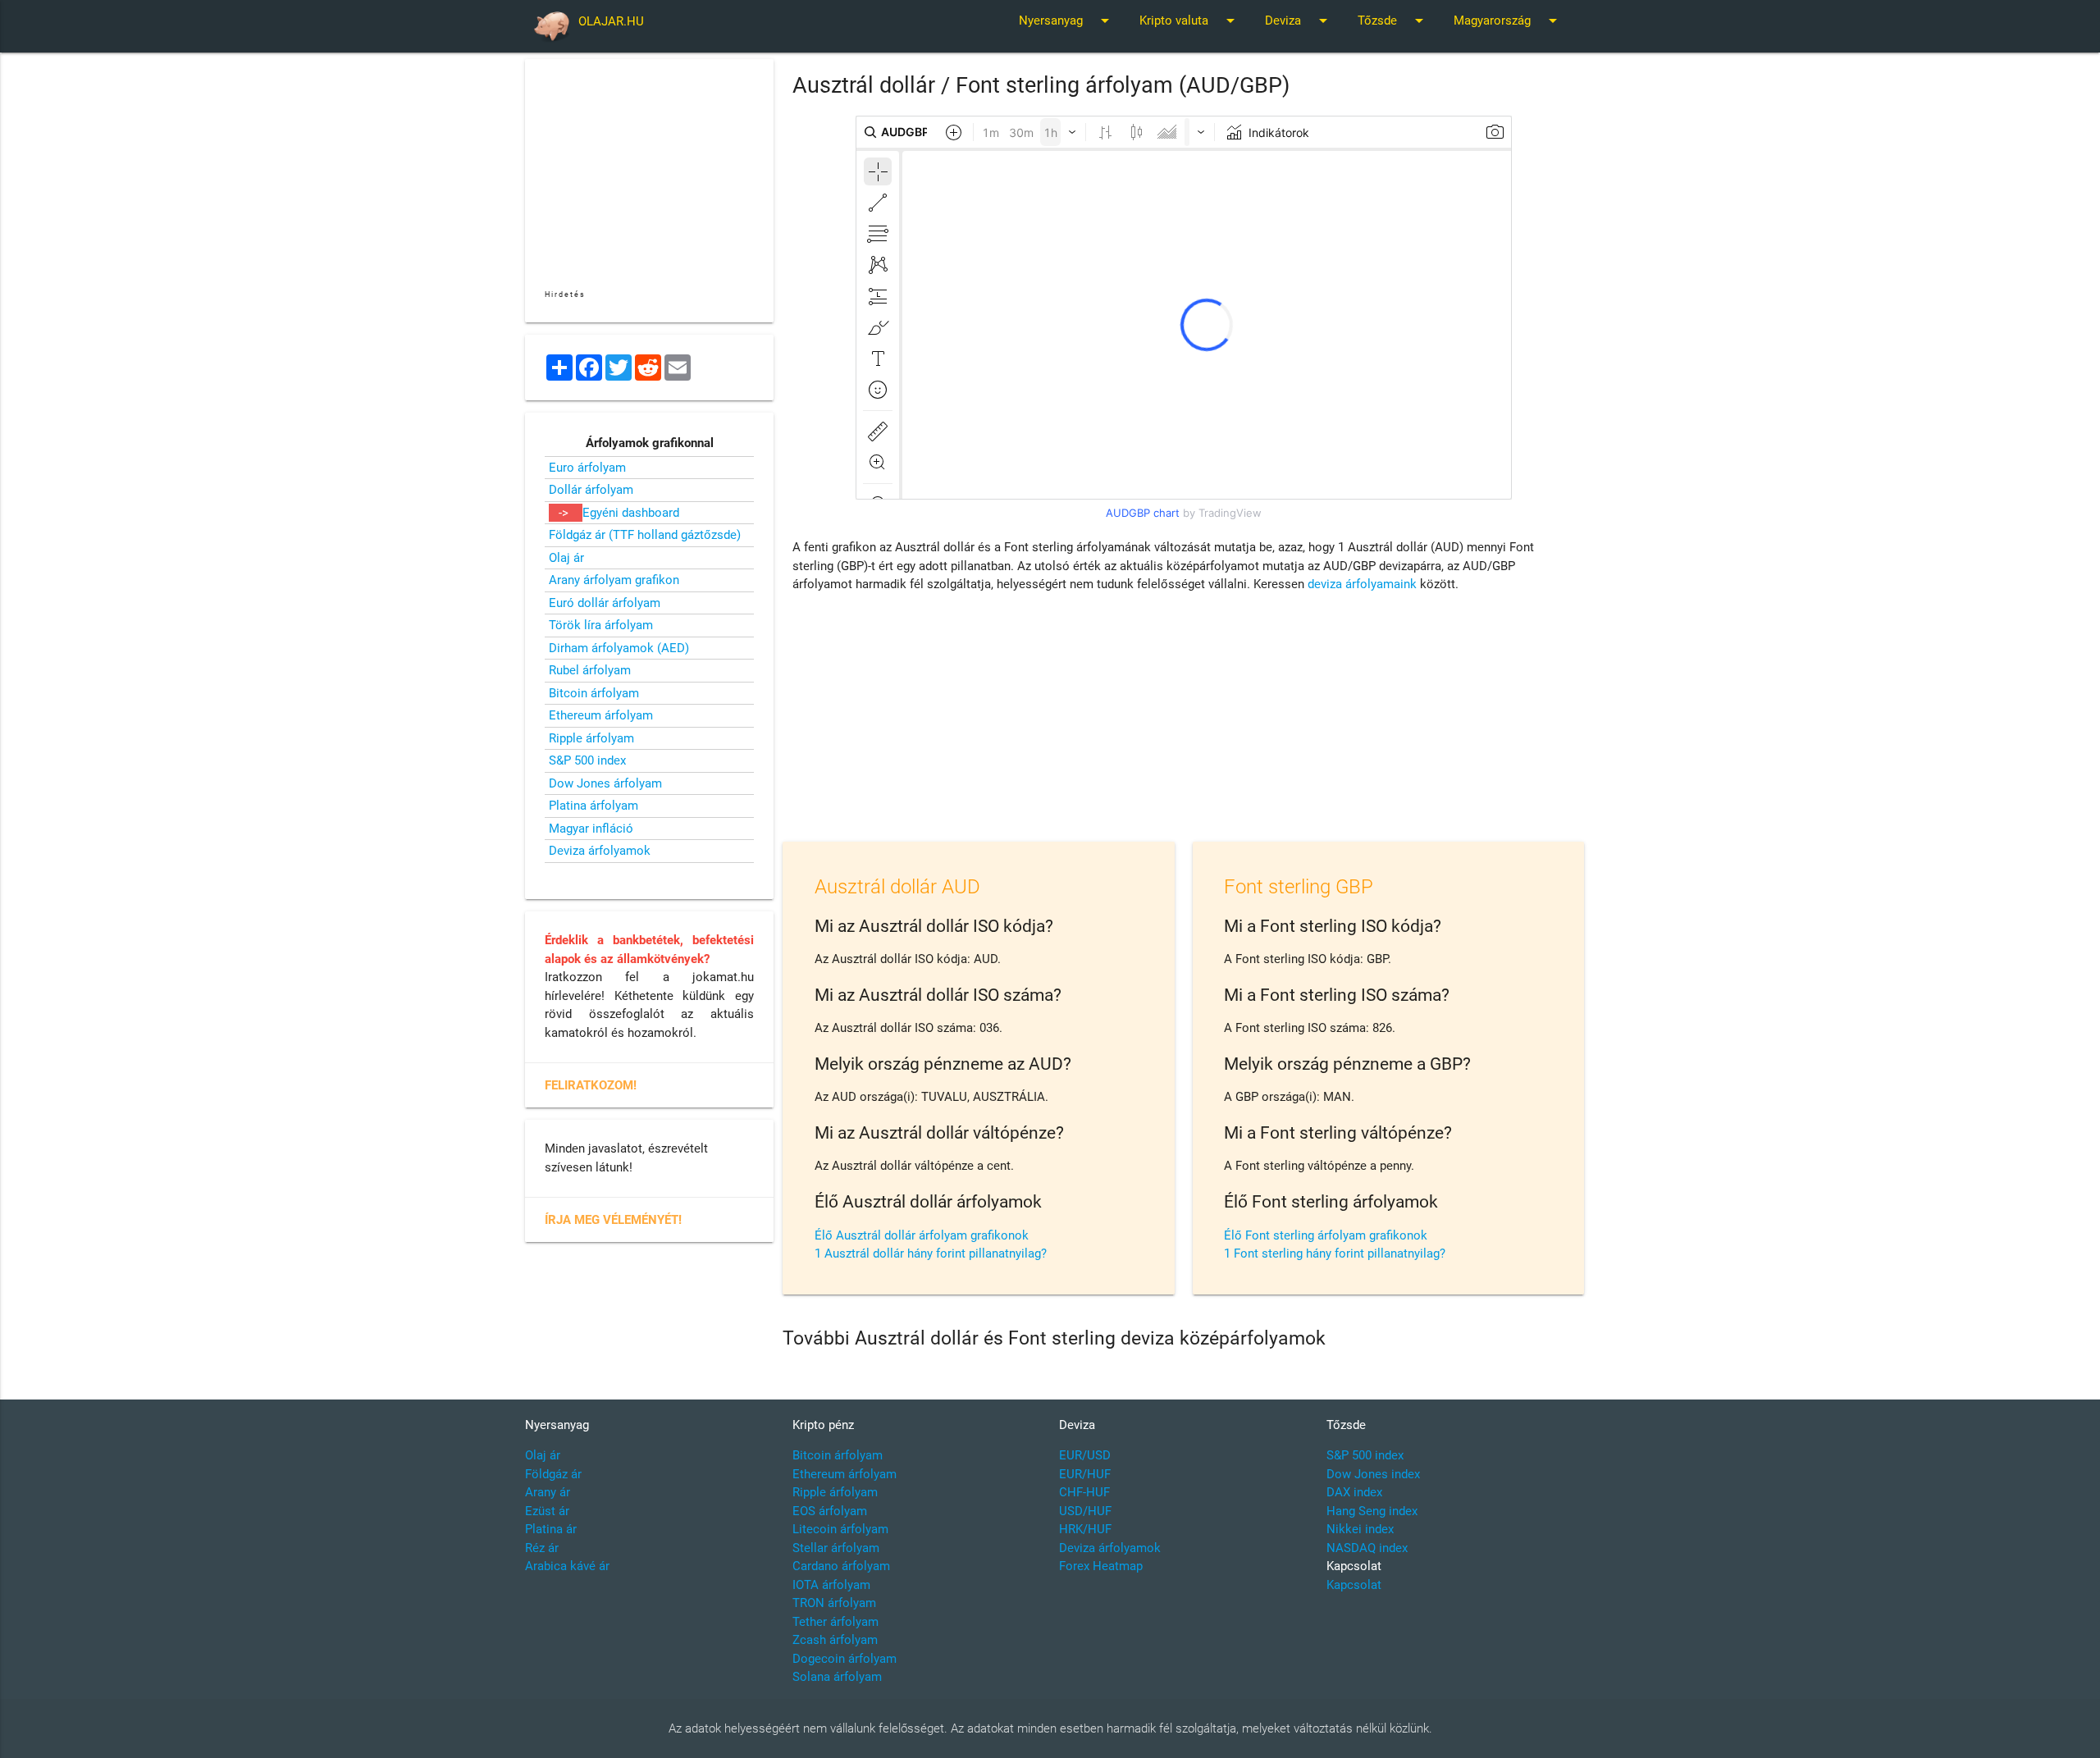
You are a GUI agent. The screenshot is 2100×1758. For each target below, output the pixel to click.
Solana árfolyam (837, 1677)
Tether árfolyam (835, 1622)
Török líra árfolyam (601, 625)
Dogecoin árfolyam (845, 1659)
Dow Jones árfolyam (605, 783)
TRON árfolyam (834, 1603)
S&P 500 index (587, 760)
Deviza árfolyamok (600, 851)
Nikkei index (1360, 1529)
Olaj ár (566, 558)
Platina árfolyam (593, 806)
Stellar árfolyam (836, 1548)
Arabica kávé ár (567, 1566)
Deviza (1299, 21)
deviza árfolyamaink (1362, 584)
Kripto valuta (1190, 21)
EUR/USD (1085, 1455)
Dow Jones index (1373, 1474)
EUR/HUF (1085, 1474)
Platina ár (551, 1529)
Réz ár (542, 1548)
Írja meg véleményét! (613, 1220)
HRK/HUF (1085, 1529)
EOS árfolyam (830, 1511)
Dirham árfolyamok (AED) (619, 648)
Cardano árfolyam (841, 1566)
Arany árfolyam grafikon (614, 580)
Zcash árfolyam (835, 1640)
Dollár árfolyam (591, 490)
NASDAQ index (1367, 1548)
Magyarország (1508, 21)
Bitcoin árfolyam (594, 693)
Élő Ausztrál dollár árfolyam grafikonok (922, 1235)
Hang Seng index (1372, 1511)
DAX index (1354, 1492)
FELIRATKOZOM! (591, 1085)
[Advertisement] (1184, 721)
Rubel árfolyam (590, 670)
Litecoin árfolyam (840, 1529)
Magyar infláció (591, 829)
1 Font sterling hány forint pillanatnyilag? (1335, 1253)
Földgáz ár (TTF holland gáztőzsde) (645, 535)
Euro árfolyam (587, 468)
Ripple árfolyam (591, 738)
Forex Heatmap (1101, 1566)
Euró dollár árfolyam (605, 603)
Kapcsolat (1354, 1585)
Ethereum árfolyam (601, 715)
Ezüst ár (547, 1511)
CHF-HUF (1084, 1492)
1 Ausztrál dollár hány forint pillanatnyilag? (931, 1253)
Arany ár (548, 1492)
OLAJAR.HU (611, 21)
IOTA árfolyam (831, 1585)
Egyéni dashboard (631, 513)
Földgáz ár (553, 1474)
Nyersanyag (1067, 21)
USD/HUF (1085, 1511)
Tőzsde (1393, 21)
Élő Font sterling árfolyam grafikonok (1326, 1235)
